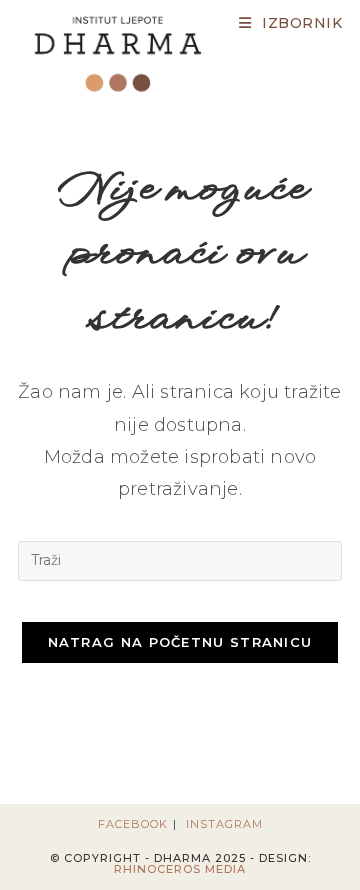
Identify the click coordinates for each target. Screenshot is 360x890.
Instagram (224, 824)
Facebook (133, 824)
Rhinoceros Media (180, 869)
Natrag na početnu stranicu (180, 642)
